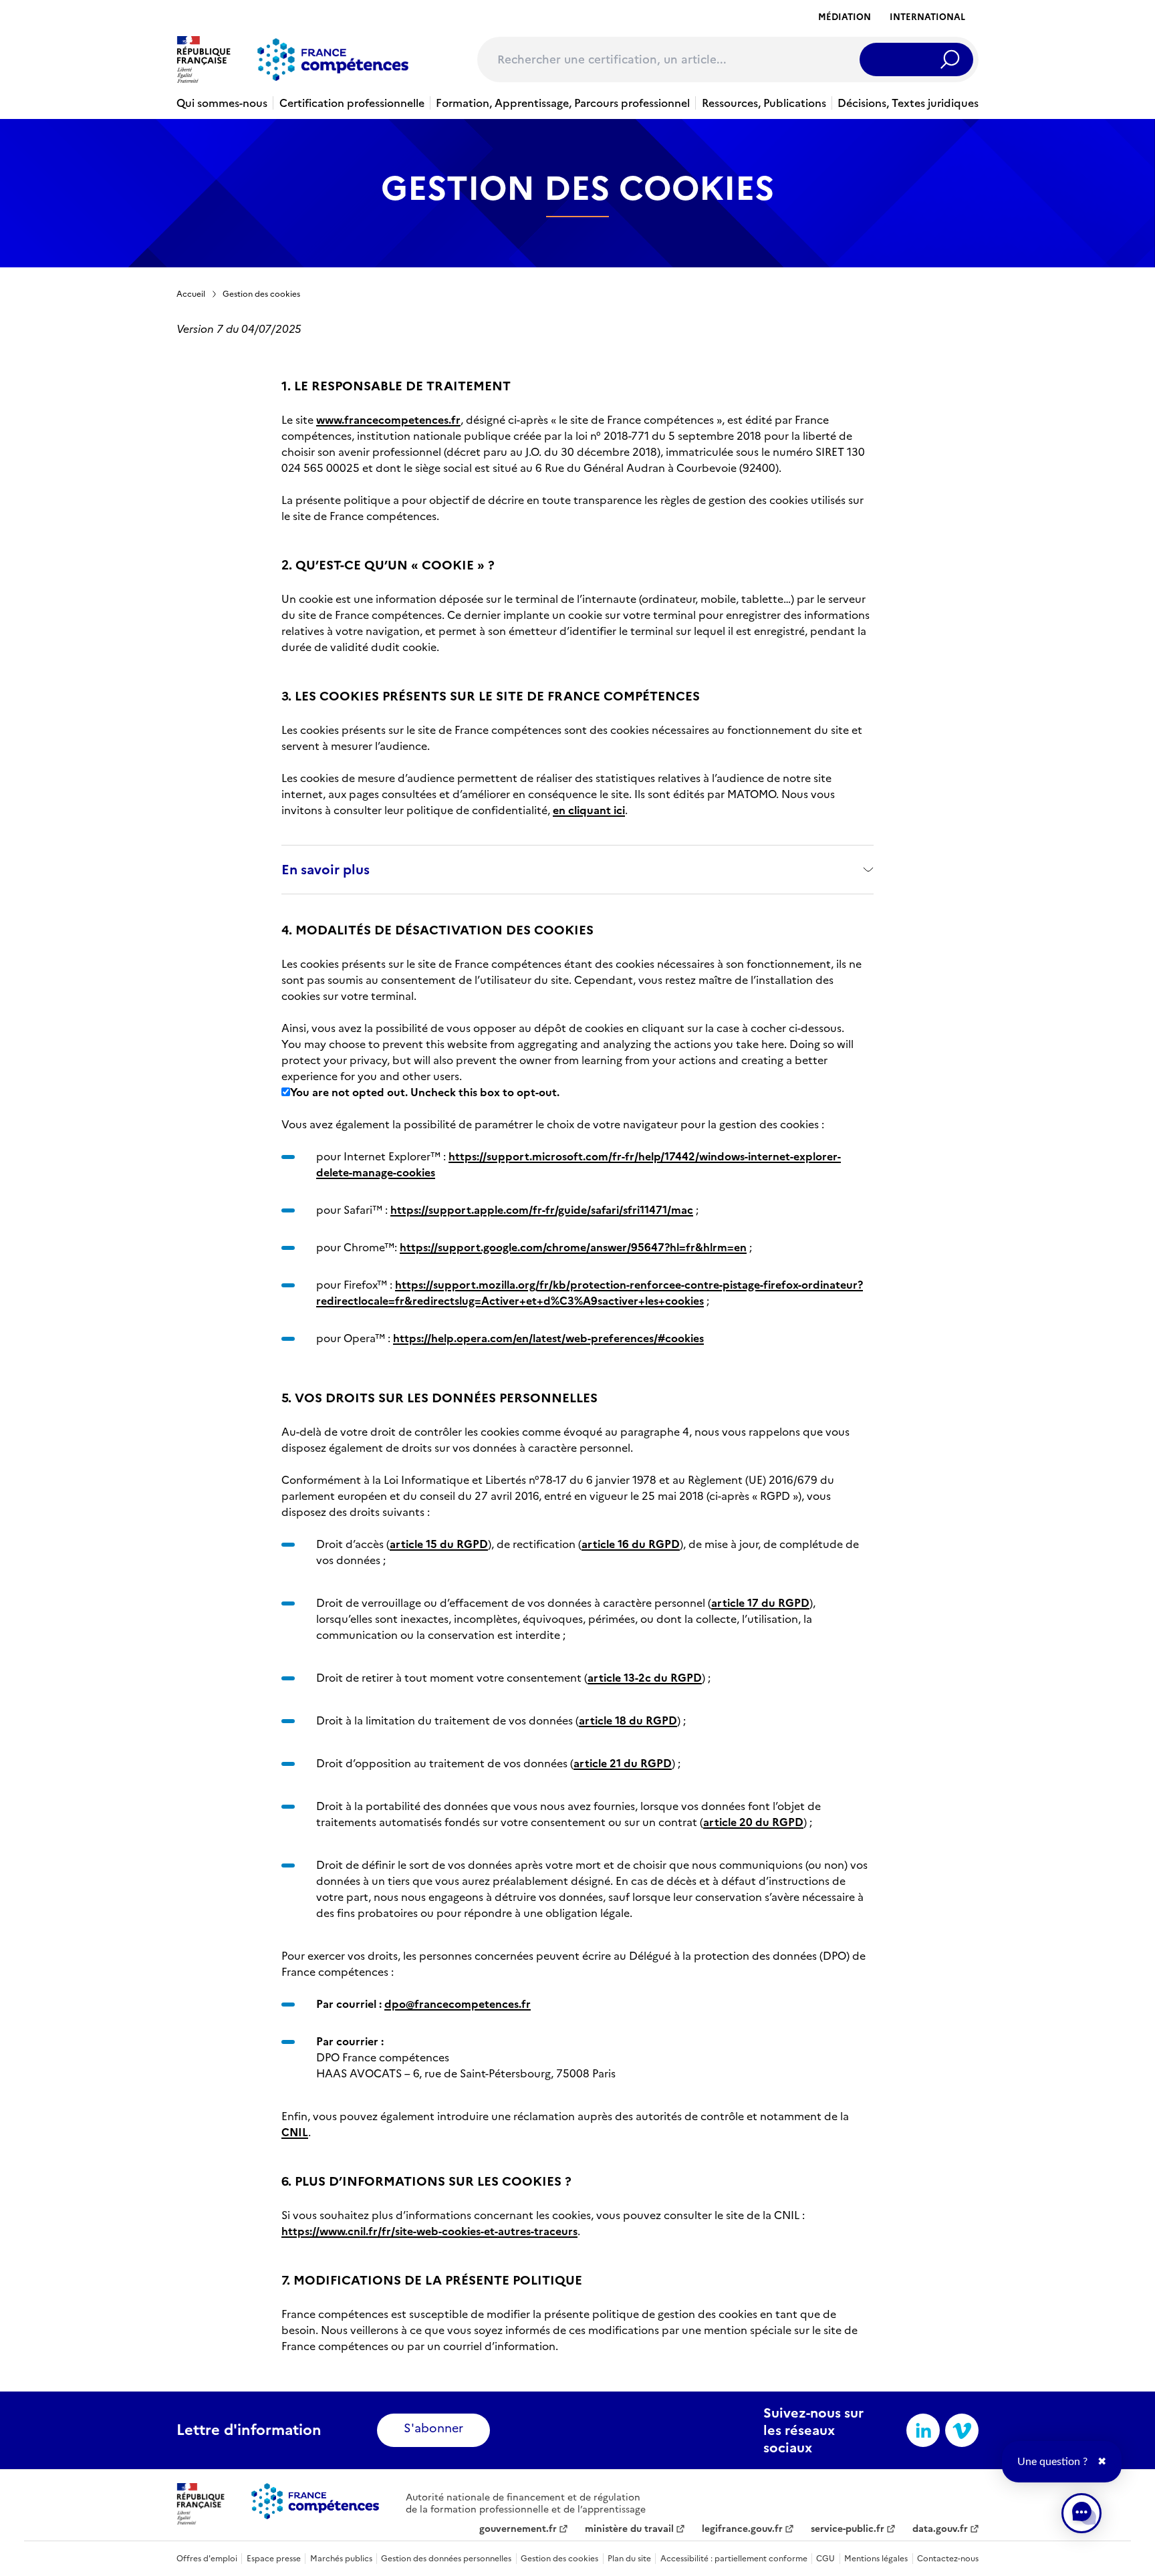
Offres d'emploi (207, 2559)
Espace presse (274, 2559)
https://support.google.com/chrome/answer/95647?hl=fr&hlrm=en (573, 1247)
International (927, 17)
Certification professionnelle (352, 103)
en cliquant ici (589, 810)
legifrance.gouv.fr (742, 2529)
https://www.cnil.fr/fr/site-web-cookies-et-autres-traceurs (429, 2231)
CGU (825, 2559)
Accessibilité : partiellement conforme (734, 2559)
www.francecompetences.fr (388, 420)
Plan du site (629, 2559)
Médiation (845, 17)
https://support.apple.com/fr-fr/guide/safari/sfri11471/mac (542, 1210)
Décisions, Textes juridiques (908, 103)
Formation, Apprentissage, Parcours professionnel (563, 103)
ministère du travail (629, 2529)
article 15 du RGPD (439, 1544)
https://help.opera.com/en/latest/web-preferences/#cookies (548, 1338)
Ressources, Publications (764, 103)
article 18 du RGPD (628, 1720)
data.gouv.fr (940, 2529)
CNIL (295, 2132)
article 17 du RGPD (760, 1603)
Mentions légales (876, 2559)
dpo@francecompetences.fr (458, 2004)
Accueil (191, 294)
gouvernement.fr (518, 2529)
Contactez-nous (948, 2559)
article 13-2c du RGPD (645, 1678)
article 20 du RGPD (753, 1822)
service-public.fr (848, 2529)
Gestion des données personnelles (446, 2559)
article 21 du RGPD (623, 1763)
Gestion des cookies (261, 294)
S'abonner (433, 2428)
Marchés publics (341, 2559)
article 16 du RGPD (631, 1544)
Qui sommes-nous (222, 103)
